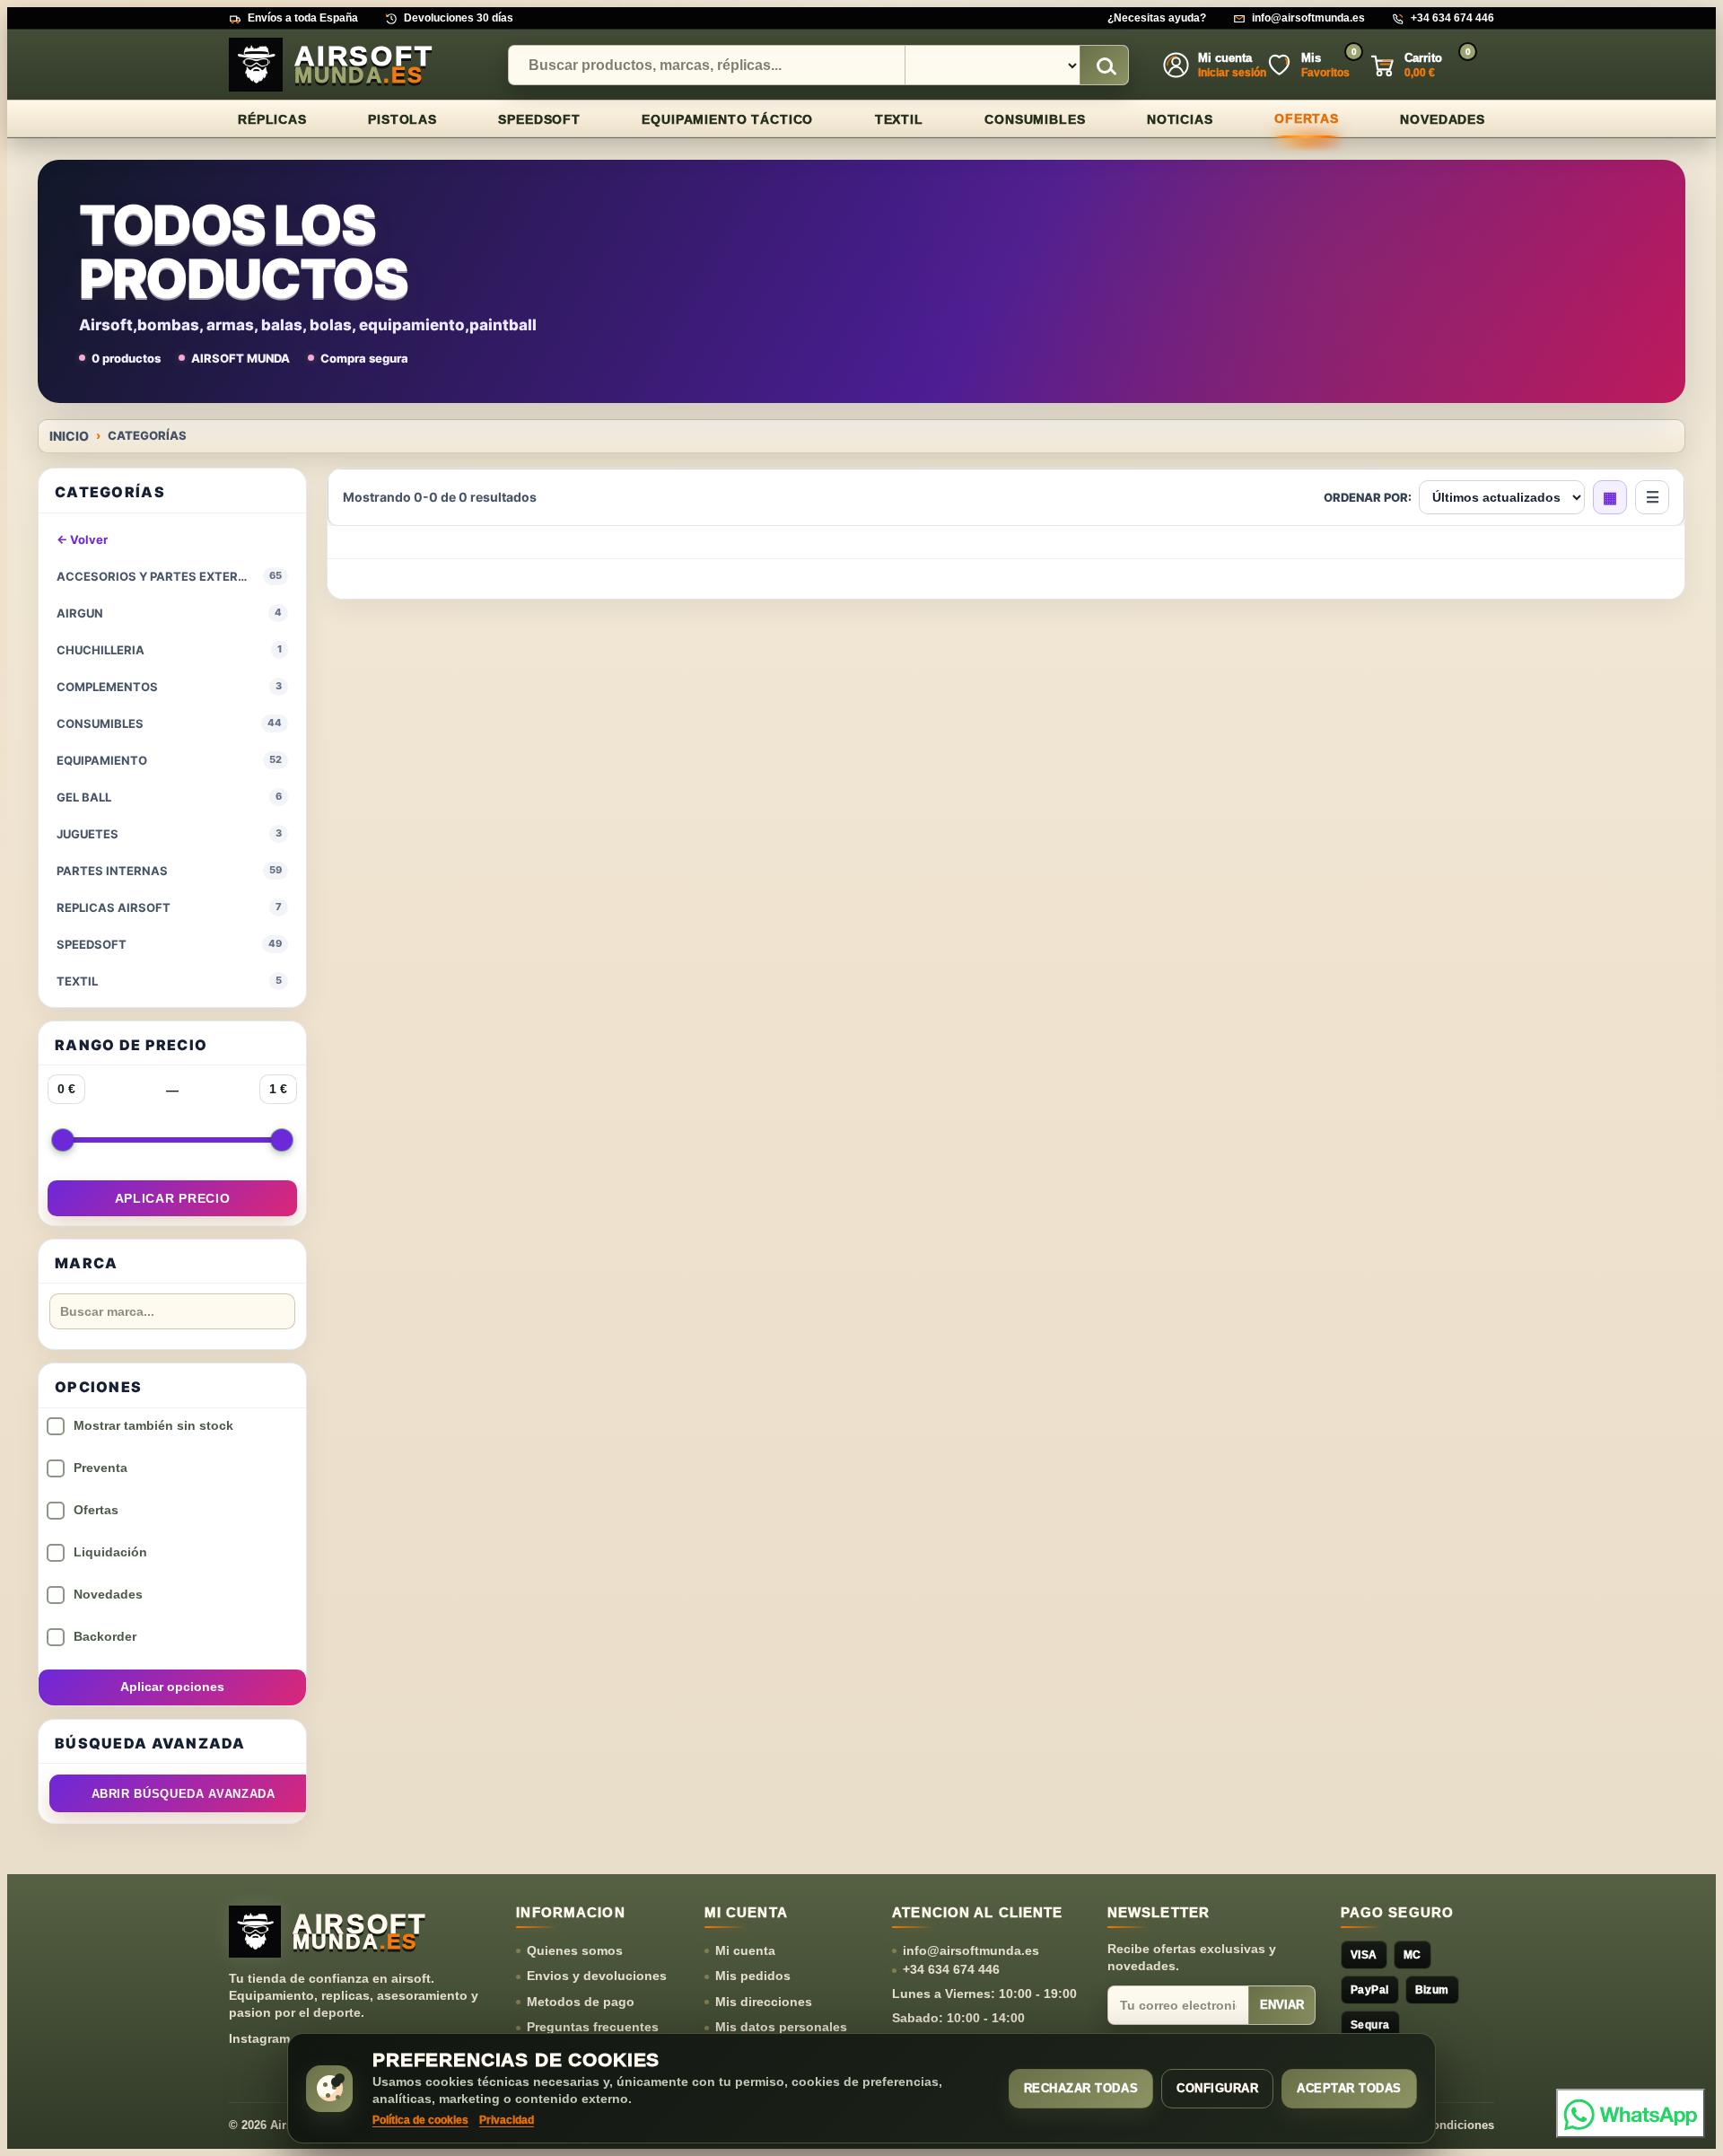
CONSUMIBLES (1035, 119)
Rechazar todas (1081, 2088)
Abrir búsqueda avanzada (184, 1794)
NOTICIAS (1180, 119)
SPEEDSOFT (539, 119)
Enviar (1282, 2005)
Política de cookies (420, 2120)
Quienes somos (575, 1950)
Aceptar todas (1349, 2088)
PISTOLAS (402, 119)
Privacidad (507, 2120)
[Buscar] (1104, 66)
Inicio (69, 436)
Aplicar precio (173, 1198)
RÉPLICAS (272, 119)
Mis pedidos (753, 1976)
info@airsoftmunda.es (1308, 18)
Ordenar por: (1368, 498)
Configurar (1217, 2088)
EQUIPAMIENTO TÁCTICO (727, 119)
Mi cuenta (745, 1950)
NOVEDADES (1443, 119)
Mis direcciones (764, 2002)
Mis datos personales (781, 2027)
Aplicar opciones (172, 1687)
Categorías (147, 436)
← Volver (82, 539)
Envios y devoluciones (597, 1976)
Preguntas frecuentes (593, 2027)
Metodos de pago (581, 2002)
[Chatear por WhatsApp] (1631, 2113)
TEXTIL (899, 119)
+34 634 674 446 (1452, 18)
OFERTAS (1307, 118)
